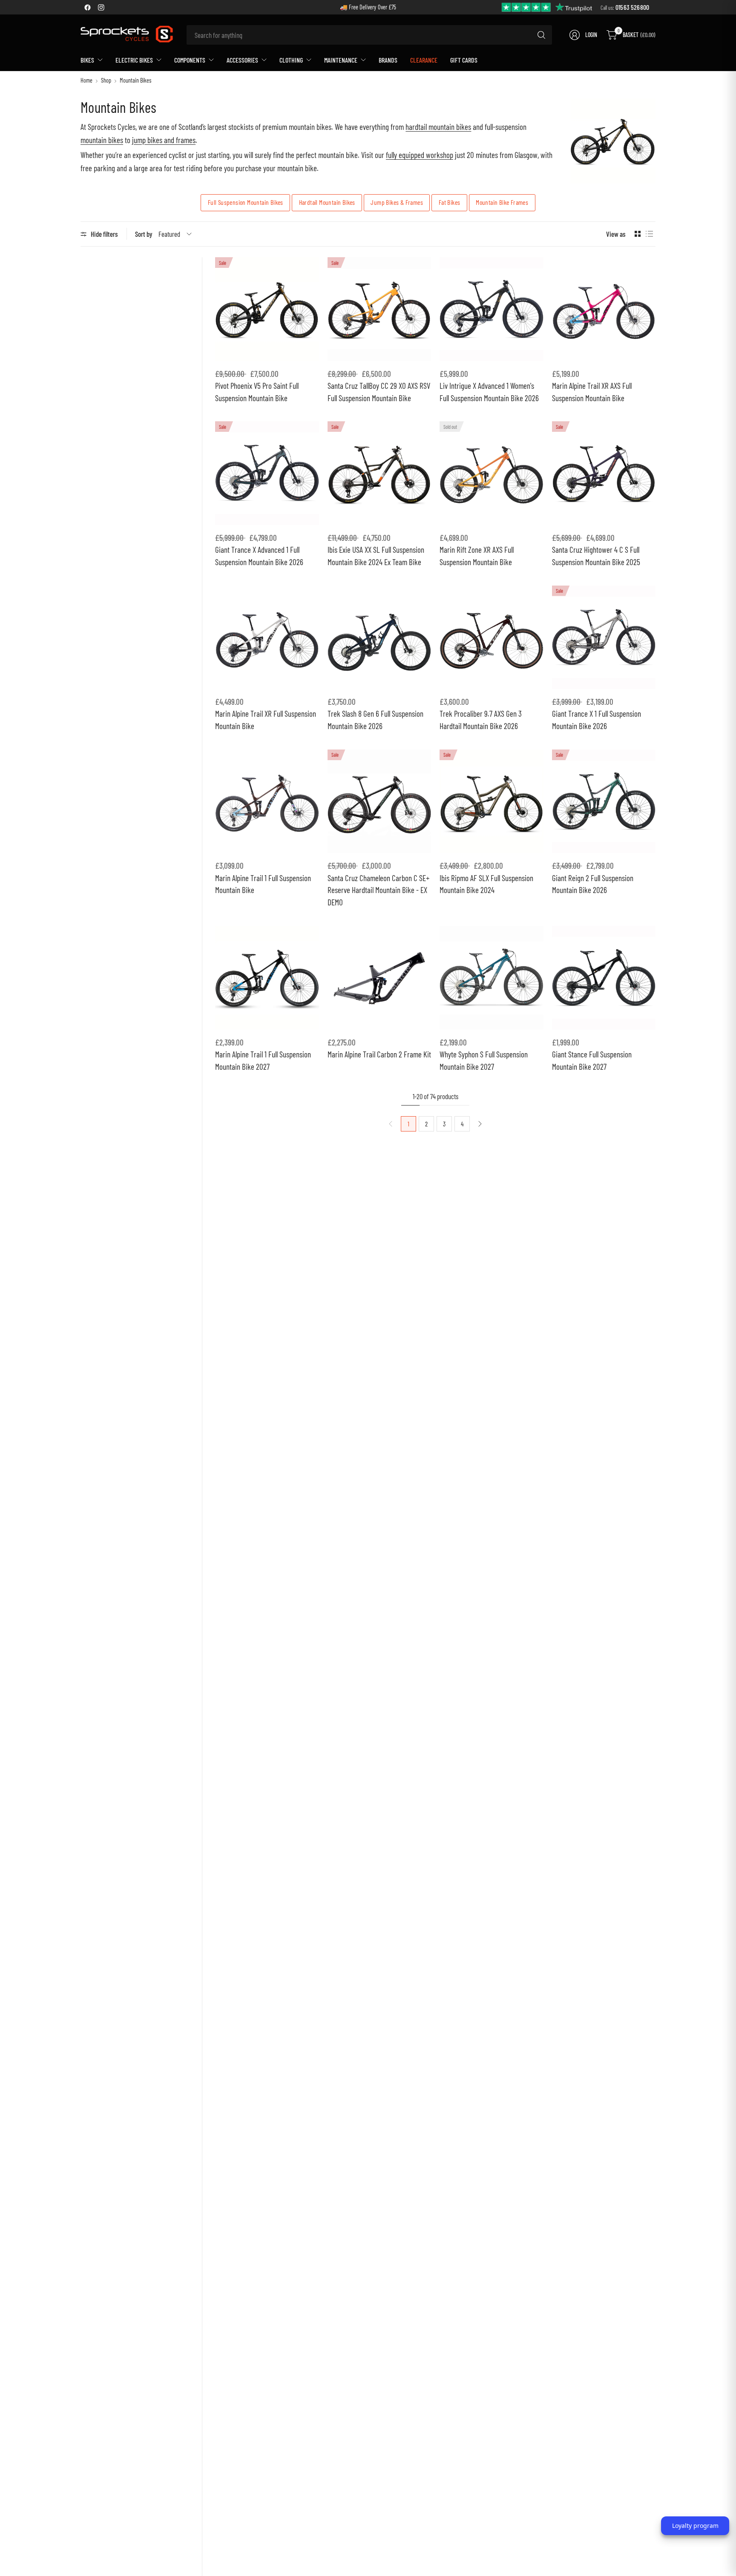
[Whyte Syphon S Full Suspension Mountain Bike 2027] (492, 978)
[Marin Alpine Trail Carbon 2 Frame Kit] (379, 978)
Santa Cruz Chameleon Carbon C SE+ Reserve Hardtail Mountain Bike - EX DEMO (378, 890)
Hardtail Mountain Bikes (327, 202)
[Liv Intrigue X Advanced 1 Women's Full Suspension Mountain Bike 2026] (492, 309)
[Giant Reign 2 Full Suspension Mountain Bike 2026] (604, 801)
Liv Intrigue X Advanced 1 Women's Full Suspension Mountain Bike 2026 (489, 392)
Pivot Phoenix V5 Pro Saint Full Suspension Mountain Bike (257, 392)
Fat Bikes (450, 202)
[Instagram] (101, 7)
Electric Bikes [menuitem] (134, 60)
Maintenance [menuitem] (341, 60)
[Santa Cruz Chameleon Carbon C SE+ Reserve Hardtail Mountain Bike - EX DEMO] (379, 801)
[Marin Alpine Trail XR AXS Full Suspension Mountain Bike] (604, 309)
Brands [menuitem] (388, 60)
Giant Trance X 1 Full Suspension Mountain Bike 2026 (597, 720)
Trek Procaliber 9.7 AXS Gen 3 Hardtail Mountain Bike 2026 (481, 720)
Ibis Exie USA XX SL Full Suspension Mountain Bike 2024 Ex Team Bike (376, 556)
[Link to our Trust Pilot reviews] (547, 7)
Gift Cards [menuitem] (464, 60)
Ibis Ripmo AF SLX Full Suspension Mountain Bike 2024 (486, 884)
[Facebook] (87, 7)
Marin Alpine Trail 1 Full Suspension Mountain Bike (263, 884)
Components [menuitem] (190, 60)
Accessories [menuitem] (242, 60)
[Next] (480, 1124)
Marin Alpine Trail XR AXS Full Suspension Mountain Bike (592, 392)
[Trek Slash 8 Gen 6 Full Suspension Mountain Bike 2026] (379, 638)
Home (86, 80)
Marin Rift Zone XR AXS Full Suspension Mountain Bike (477, 556)
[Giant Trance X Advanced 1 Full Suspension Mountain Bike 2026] (267, 473)
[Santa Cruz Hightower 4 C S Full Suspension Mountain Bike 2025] (604, 473)
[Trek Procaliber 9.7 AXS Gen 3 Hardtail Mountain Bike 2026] (492, 638)
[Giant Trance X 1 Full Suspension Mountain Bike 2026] (604, 638)
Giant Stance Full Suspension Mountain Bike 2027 (592, 1060)
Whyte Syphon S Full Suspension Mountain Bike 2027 (484, 1060)
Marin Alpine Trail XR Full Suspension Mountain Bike (266, 720)
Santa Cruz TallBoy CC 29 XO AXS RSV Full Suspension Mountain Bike (379, 392)
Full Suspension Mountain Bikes (246, 202)
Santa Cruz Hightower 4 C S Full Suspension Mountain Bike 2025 (596, 556)
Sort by (144, 234)
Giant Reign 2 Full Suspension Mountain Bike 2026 (593, 884)
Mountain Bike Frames (502, 202)
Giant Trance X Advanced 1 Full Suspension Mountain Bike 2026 (259, 556)
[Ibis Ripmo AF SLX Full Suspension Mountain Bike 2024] (492, 801)
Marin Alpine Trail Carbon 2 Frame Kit (379, 1054)
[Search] (541, 35)
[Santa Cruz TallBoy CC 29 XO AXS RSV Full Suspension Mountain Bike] (379, 309)
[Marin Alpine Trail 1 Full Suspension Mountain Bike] (267, 801)
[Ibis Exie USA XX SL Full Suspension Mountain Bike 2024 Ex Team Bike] (379, 473)
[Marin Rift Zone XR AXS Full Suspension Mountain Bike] (492, 473)
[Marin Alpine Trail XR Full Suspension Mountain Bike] (267, 638)
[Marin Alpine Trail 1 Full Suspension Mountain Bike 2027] (267, 978)
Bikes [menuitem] (87, 60)
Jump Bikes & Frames (397, 202)
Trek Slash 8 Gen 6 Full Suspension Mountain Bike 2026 (375, 720)
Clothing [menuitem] (291, 60)
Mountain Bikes (135, 80)
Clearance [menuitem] (424, 60)
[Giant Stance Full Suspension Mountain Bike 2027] (604, 978)
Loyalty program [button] (695, 2526)
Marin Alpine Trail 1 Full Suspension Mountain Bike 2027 (263, 1060)
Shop (106, 80)
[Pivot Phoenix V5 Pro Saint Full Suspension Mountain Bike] (267, 309)
